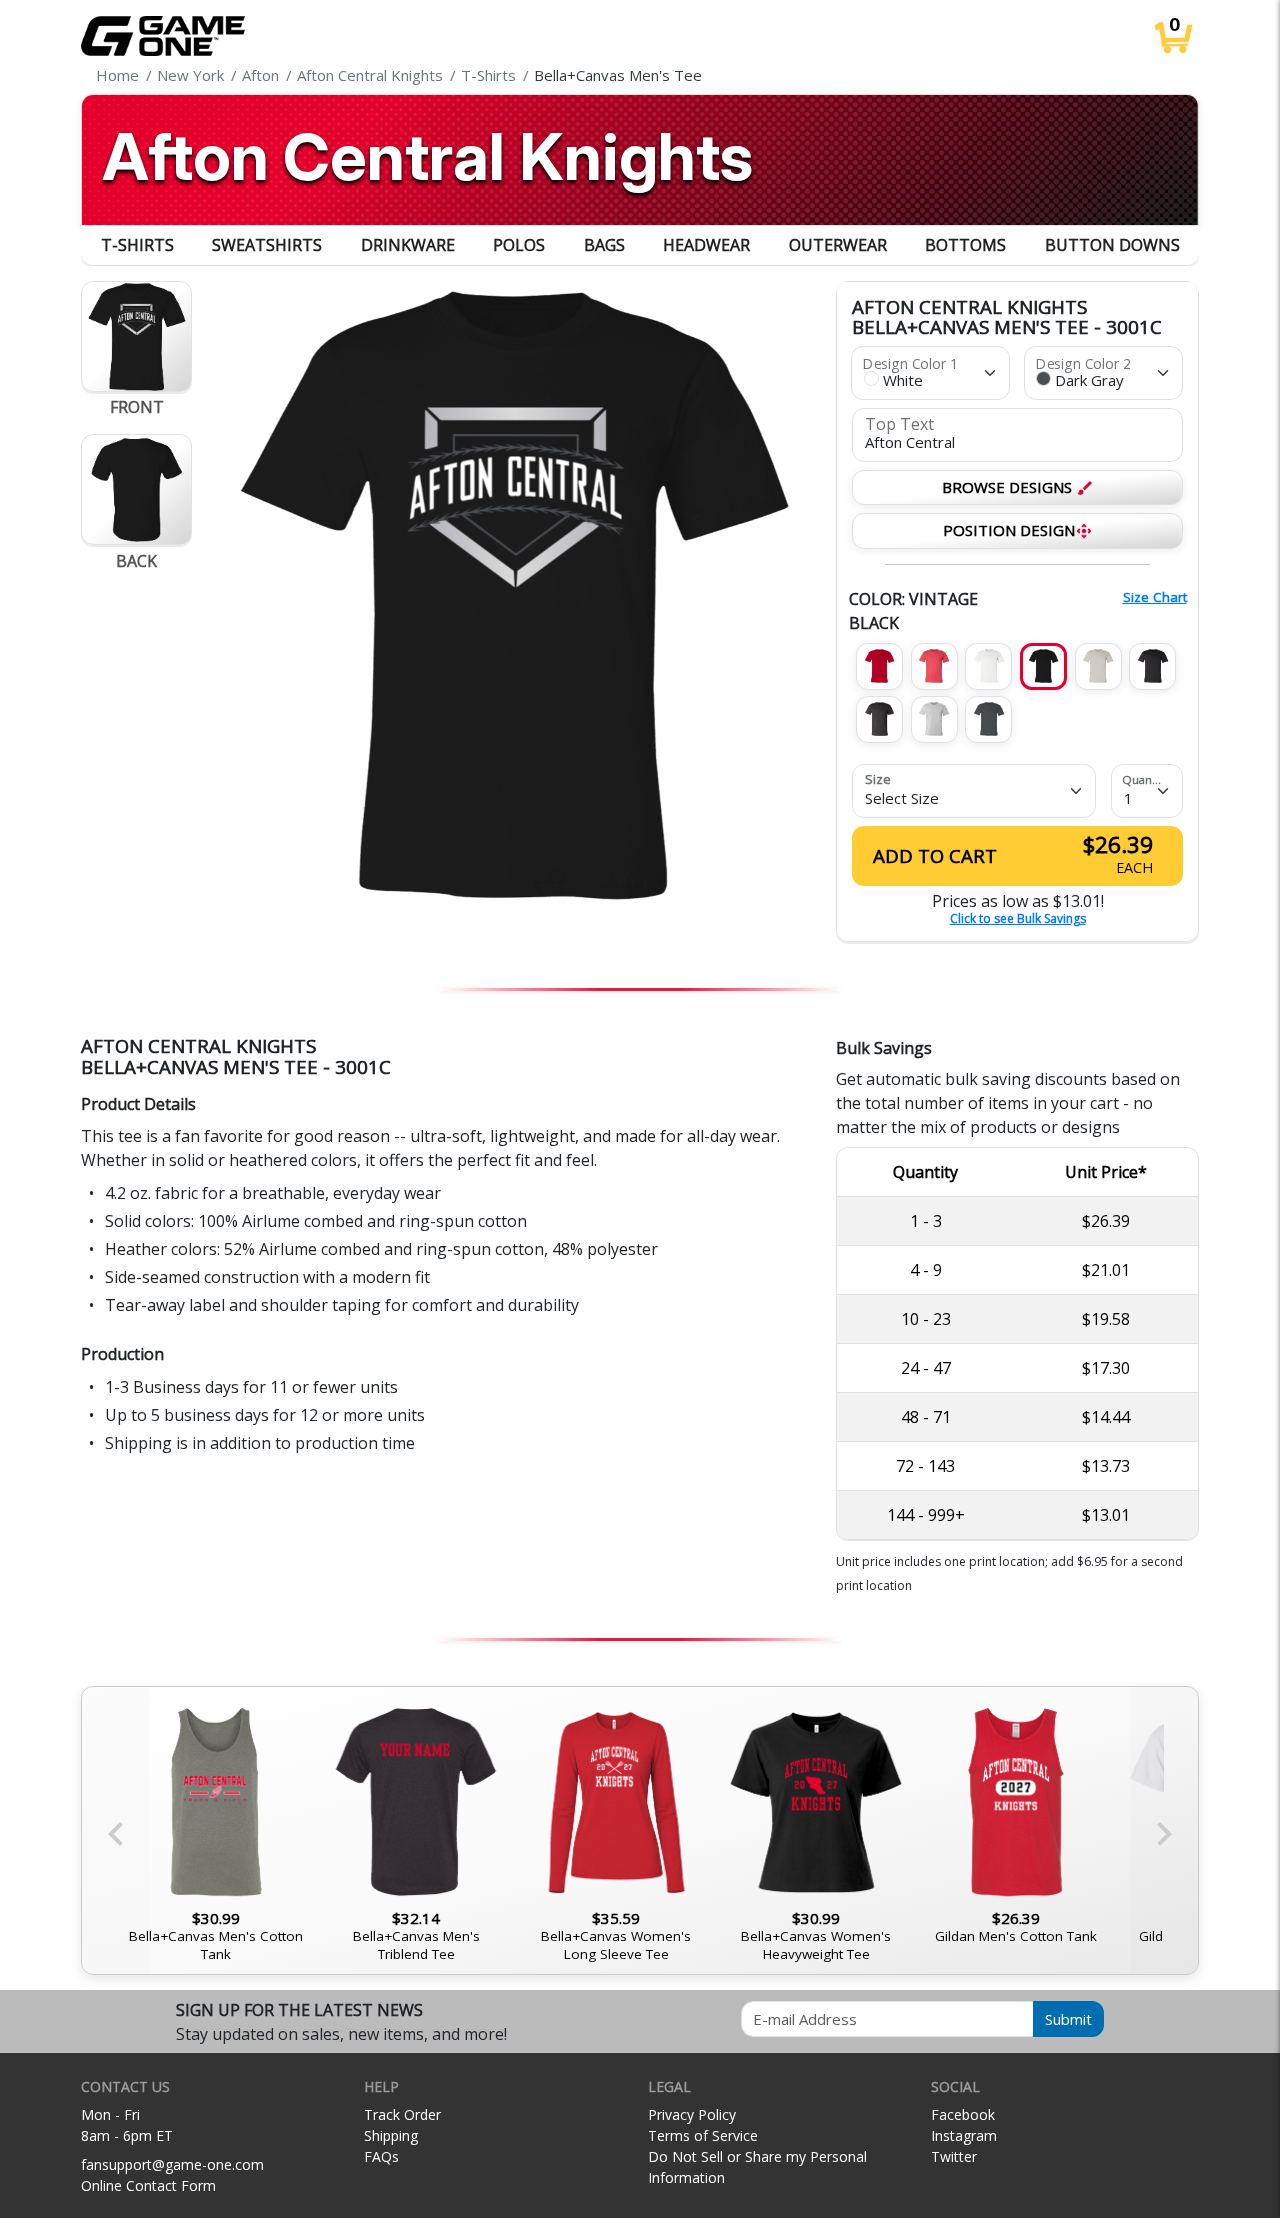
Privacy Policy (692, 2114)
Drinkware (408, 245)
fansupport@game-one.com (172, 2164)
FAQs (381, 2156)
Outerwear (838, 245)
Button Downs (1112, 245)
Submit (1068, 2019)
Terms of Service (703, 2135)
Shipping (391, 2135)
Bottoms (965, 245)
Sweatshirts (267, 245)
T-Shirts (137, 245)
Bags (604, 245)
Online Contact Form (148, 2185)
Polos (519, 245)
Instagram (964, 2135)
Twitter (954, 2156)
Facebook (963, 2114)
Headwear (706, 245)
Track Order (402, 2114)
